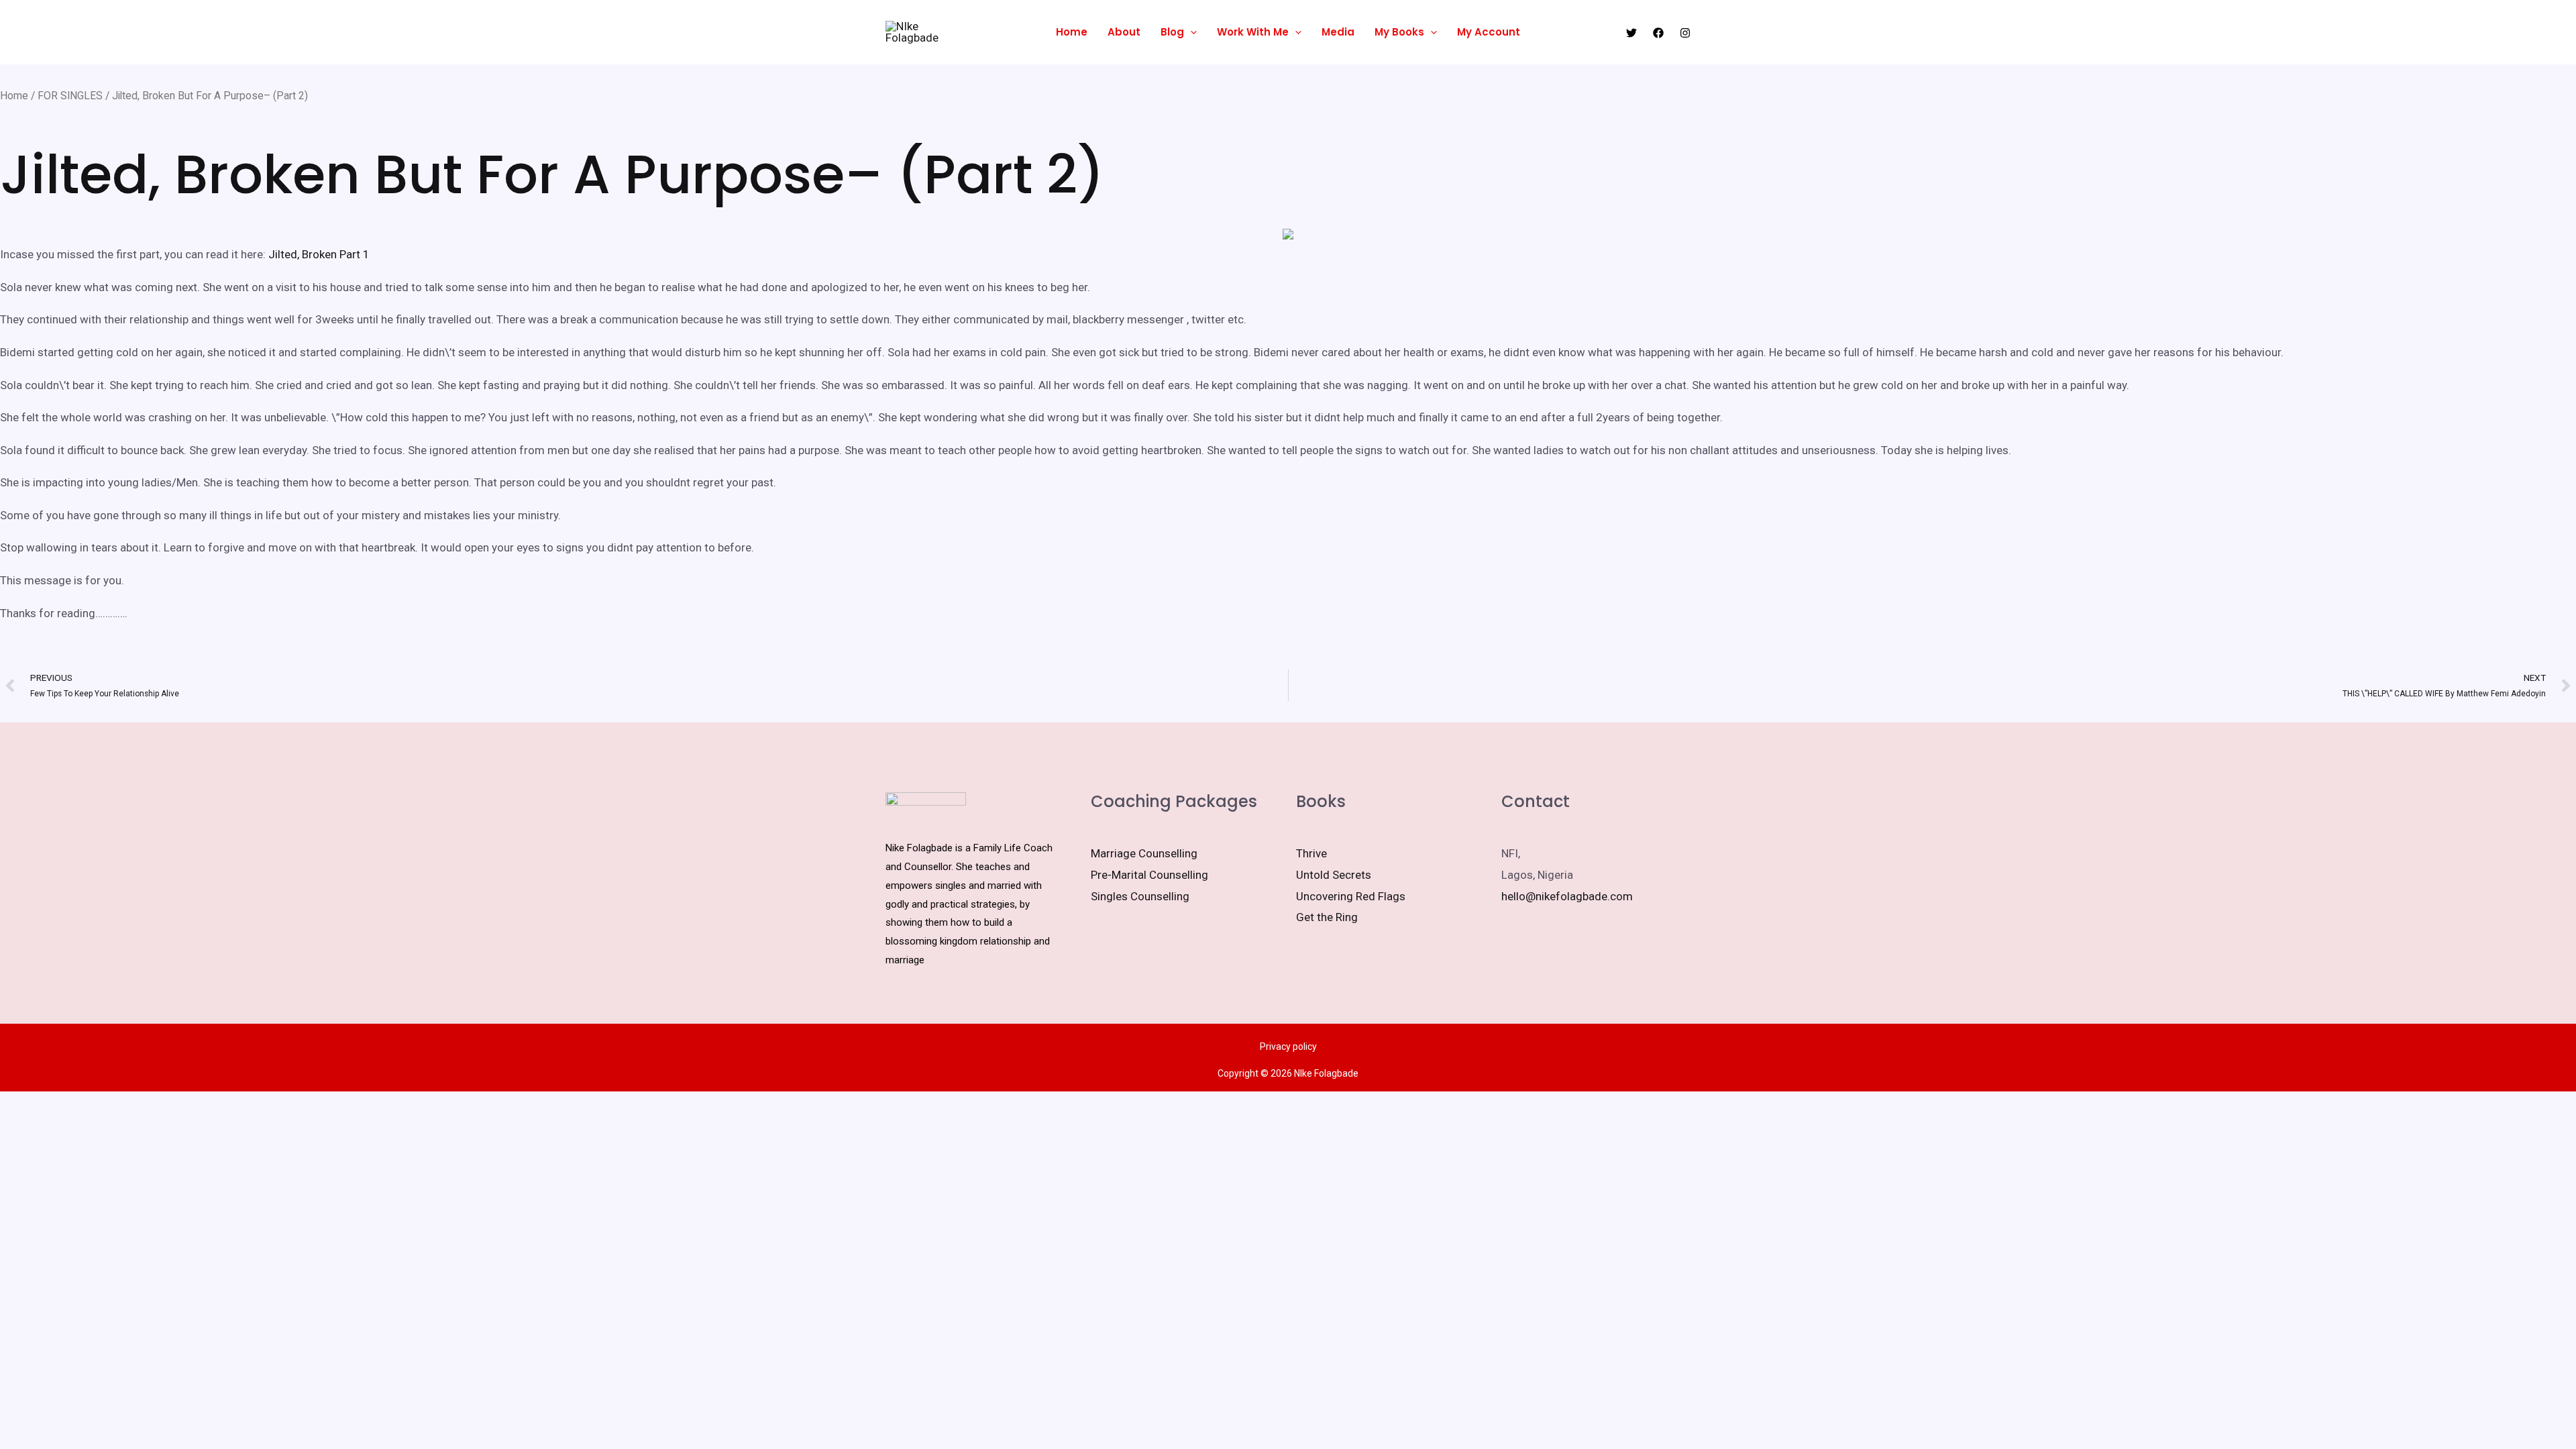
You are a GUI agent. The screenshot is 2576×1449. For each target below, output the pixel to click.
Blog (1172, 32)
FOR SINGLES (70, 96)
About (1124, 32)
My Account (1489, 32)
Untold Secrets (1334, 875)
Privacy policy (1288, 1046)
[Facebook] (1658, 33)
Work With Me (1253, 32)
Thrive (1311, 853)
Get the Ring (1327, 917)
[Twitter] (1631, 33)
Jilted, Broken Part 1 (319, 254)
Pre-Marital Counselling (1149, 875)
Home (1072, 32)
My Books (1399, 32)
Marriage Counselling (1144, 853)
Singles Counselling (1140, 896)
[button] (1190, 32)
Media (1338, 32)
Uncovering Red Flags (1351, 896)
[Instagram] (1685, 33)
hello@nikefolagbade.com (1567, 896)
